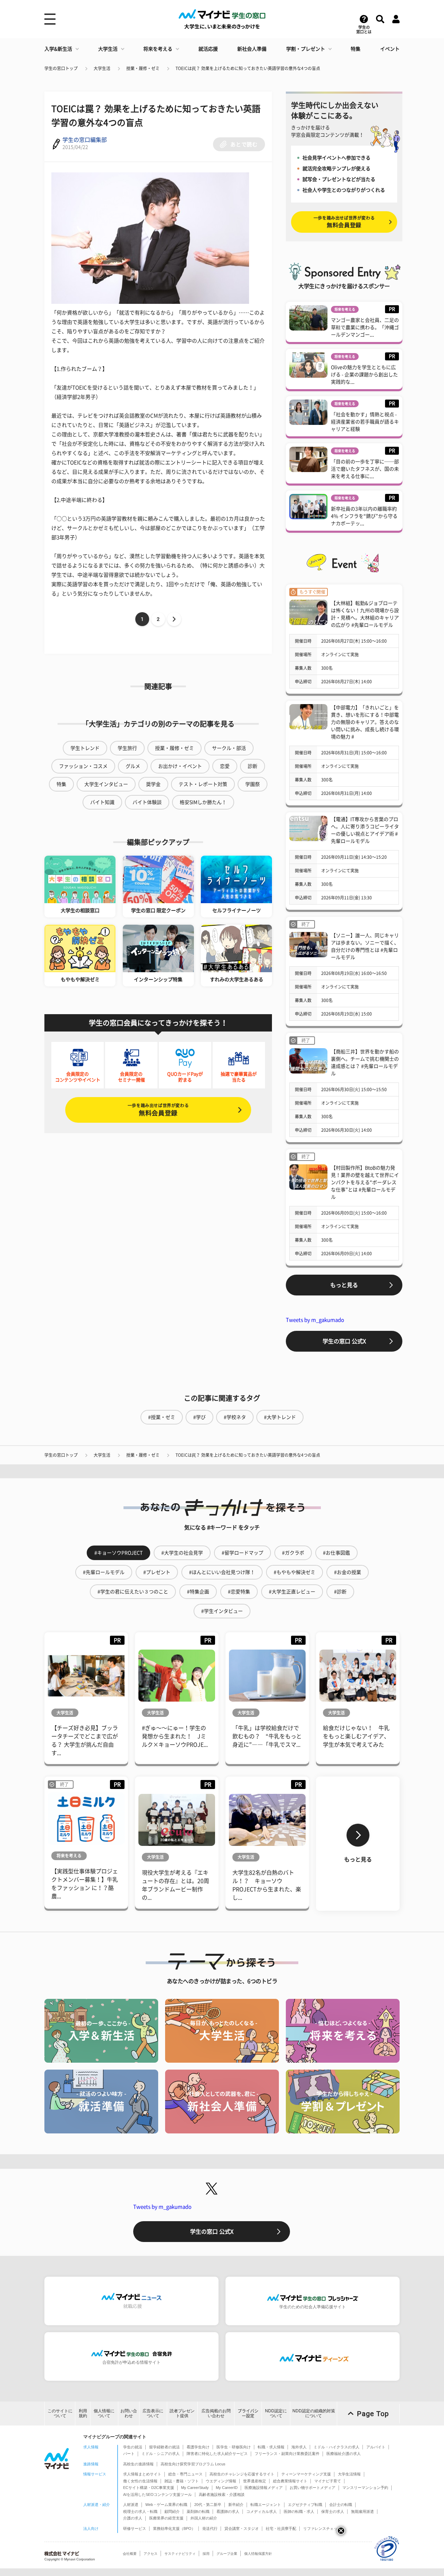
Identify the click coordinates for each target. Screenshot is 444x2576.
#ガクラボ (293, 1553)
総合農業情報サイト (290, 2481)
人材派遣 (131, 2505)
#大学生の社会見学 (182, 1553)
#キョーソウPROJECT (118, 1553)
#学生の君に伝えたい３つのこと (133, 1592)
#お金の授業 (348, 1572)
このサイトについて (60, 2413)
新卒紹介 (236, 2505)
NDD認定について (276, 2413)
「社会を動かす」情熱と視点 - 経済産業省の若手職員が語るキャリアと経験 (365, 422)
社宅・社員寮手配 (281, 2528)
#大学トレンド (280, 1417)
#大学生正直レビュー (292, 1592)
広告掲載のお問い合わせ (216, 2413)
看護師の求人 (228, 2511)
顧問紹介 (172, 2511)
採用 (206, 2554)
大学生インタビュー (106, 784)
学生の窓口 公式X (344, 1341)
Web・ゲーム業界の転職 (166, 2505)
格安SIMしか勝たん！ (203, 802)
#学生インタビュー (222, 1611)
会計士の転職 (341, 2505)
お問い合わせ (129, 2413)
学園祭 (253, 784)
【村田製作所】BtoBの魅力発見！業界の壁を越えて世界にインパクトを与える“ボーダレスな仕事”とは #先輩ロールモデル (365, 1182)
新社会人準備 (252, 49)
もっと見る (344, 1285)
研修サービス (135, 2528)
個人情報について (104, 2413)
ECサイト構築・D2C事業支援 (149, 2488)
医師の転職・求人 (299, 2511)
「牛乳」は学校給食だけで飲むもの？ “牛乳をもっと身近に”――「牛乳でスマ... (267, 1736)
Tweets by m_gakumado (315, 1320)
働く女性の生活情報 (140, 2481)
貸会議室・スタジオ (242, 2528)
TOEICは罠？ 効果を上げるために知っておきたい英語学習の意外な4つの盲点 (248, 68)
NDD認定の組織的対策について (314, 2413)
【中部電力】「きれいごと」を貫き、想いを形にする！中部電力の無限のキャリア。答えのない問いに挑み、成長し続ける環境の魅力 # (365, 722)
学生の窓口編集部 (85, 140)
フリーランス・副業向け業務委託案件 (287, 2454)
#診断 (340, 1592)
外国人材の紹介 (204, 2518)
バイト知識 (102, 802)
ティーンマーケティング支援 (306, 2474)
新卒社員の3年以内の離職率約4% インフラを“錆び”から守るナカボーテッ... (364, 516)
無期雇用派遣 (362, 2511)
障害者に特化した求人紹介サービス (217, 2454)
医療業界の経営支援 (166, 2518)
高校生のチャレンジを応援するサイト (242, 2474)
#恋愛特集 (239, 1592)
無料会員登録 (158, 1110)
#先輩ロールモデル (104, 1572)
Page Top (373, 2414)
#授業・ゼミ (162, 1417)
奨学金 (153, 784)
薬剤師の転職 (198, 2511)
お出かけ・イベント (180, 766)
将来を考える (158, 49)
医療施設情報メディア (264, 2488)
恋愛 (225, 766)
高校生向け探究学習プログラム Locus (193, 2464)
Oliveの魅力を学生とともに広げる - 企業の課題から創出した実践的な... (364, 375)
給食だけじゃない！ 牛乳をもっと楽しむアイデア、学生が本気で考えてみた (356, 1736)
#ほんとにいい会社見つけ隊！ (222, 1572)
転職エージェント (266, 2505)
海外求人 (299, 2447)
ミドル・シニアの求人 (161, 2454)
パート (129, 2454)
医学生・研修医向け (234, 2447)
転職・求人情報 (271, 2447)
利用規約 (83, 2413)
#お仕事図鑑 (336, 1553)
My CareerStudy (195, 2488)
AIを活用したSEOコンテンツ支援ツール (157, 2494)
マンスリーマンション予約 (365, 2488)
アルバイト (376, 2447)
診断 (253, 766)
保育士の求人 (333, 2511)
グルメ (133, 766)
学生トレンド (85, 748)
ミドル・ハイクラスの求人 (336, 2447)
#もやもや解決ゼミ (294, 1572)
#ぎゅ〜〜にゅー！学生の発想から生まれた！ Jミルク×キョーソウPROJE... (175, 1736)
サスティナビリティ (180, 2554)
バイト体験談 (147, 802)
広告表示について (153, 2413)
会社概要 (130, 2554)
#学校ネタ (235, 1417)
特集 (356, 49)
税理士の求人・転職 (140, 2511)
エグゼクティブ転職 (305, 2505)
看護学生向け (198, 2447)
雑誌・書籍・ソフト (182, 2481)
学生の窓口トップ (61, 68)
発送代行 (210, 2528)
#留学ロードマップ (242, 1553)
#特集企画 (198, 1592)
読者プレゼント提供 (182, 2413)
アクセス (151, 2554)
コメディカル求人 (262, 2511)
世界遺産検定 (255, 2481)
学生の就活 (133, 2447)
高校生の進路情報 (138, 2464)
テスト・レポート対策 (203, 784)
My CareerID (227, 2488)
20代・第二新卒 (208, 2505)
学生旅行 (127, 748)
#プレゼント (157, 1572)
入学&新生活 (58, 49)
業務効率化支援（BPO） (174, 2528)
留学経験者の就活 (164, 2447)
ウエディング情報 (221, 2481)
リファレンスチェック (322, 2528)
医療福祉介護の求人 (344, 2454)
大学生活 (108, 49)
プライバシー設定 (248, 2413)
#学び (199, 1417)
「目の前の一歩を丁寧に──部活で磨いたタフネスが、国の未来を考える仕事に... (365, 469)
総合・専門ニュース (185, 2474)
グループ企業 (227, 2554)
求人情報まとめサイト (142, 2474)
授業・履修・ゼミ (143, 68)
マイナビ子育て (328, 2481)
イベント (390, 49)
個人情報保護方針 (258, 2554)
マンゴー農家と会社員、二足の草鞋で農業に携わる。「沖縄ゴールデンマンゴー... (365, 327)
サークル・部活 (229, 748)
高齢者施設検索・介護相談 (222, 2494)
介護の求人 (133, 2518)
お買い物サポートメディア (313, 2488)
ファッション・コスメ (83, 766)
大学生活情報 (349, 2474)
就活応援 (208, 49)
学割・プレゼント (306, 49)
